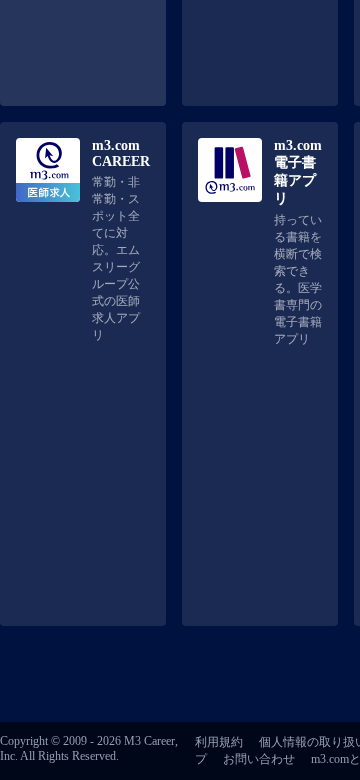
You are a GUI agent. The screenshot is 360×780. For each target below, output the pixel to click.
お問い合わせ (259, 759)
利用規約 (219, 742)
